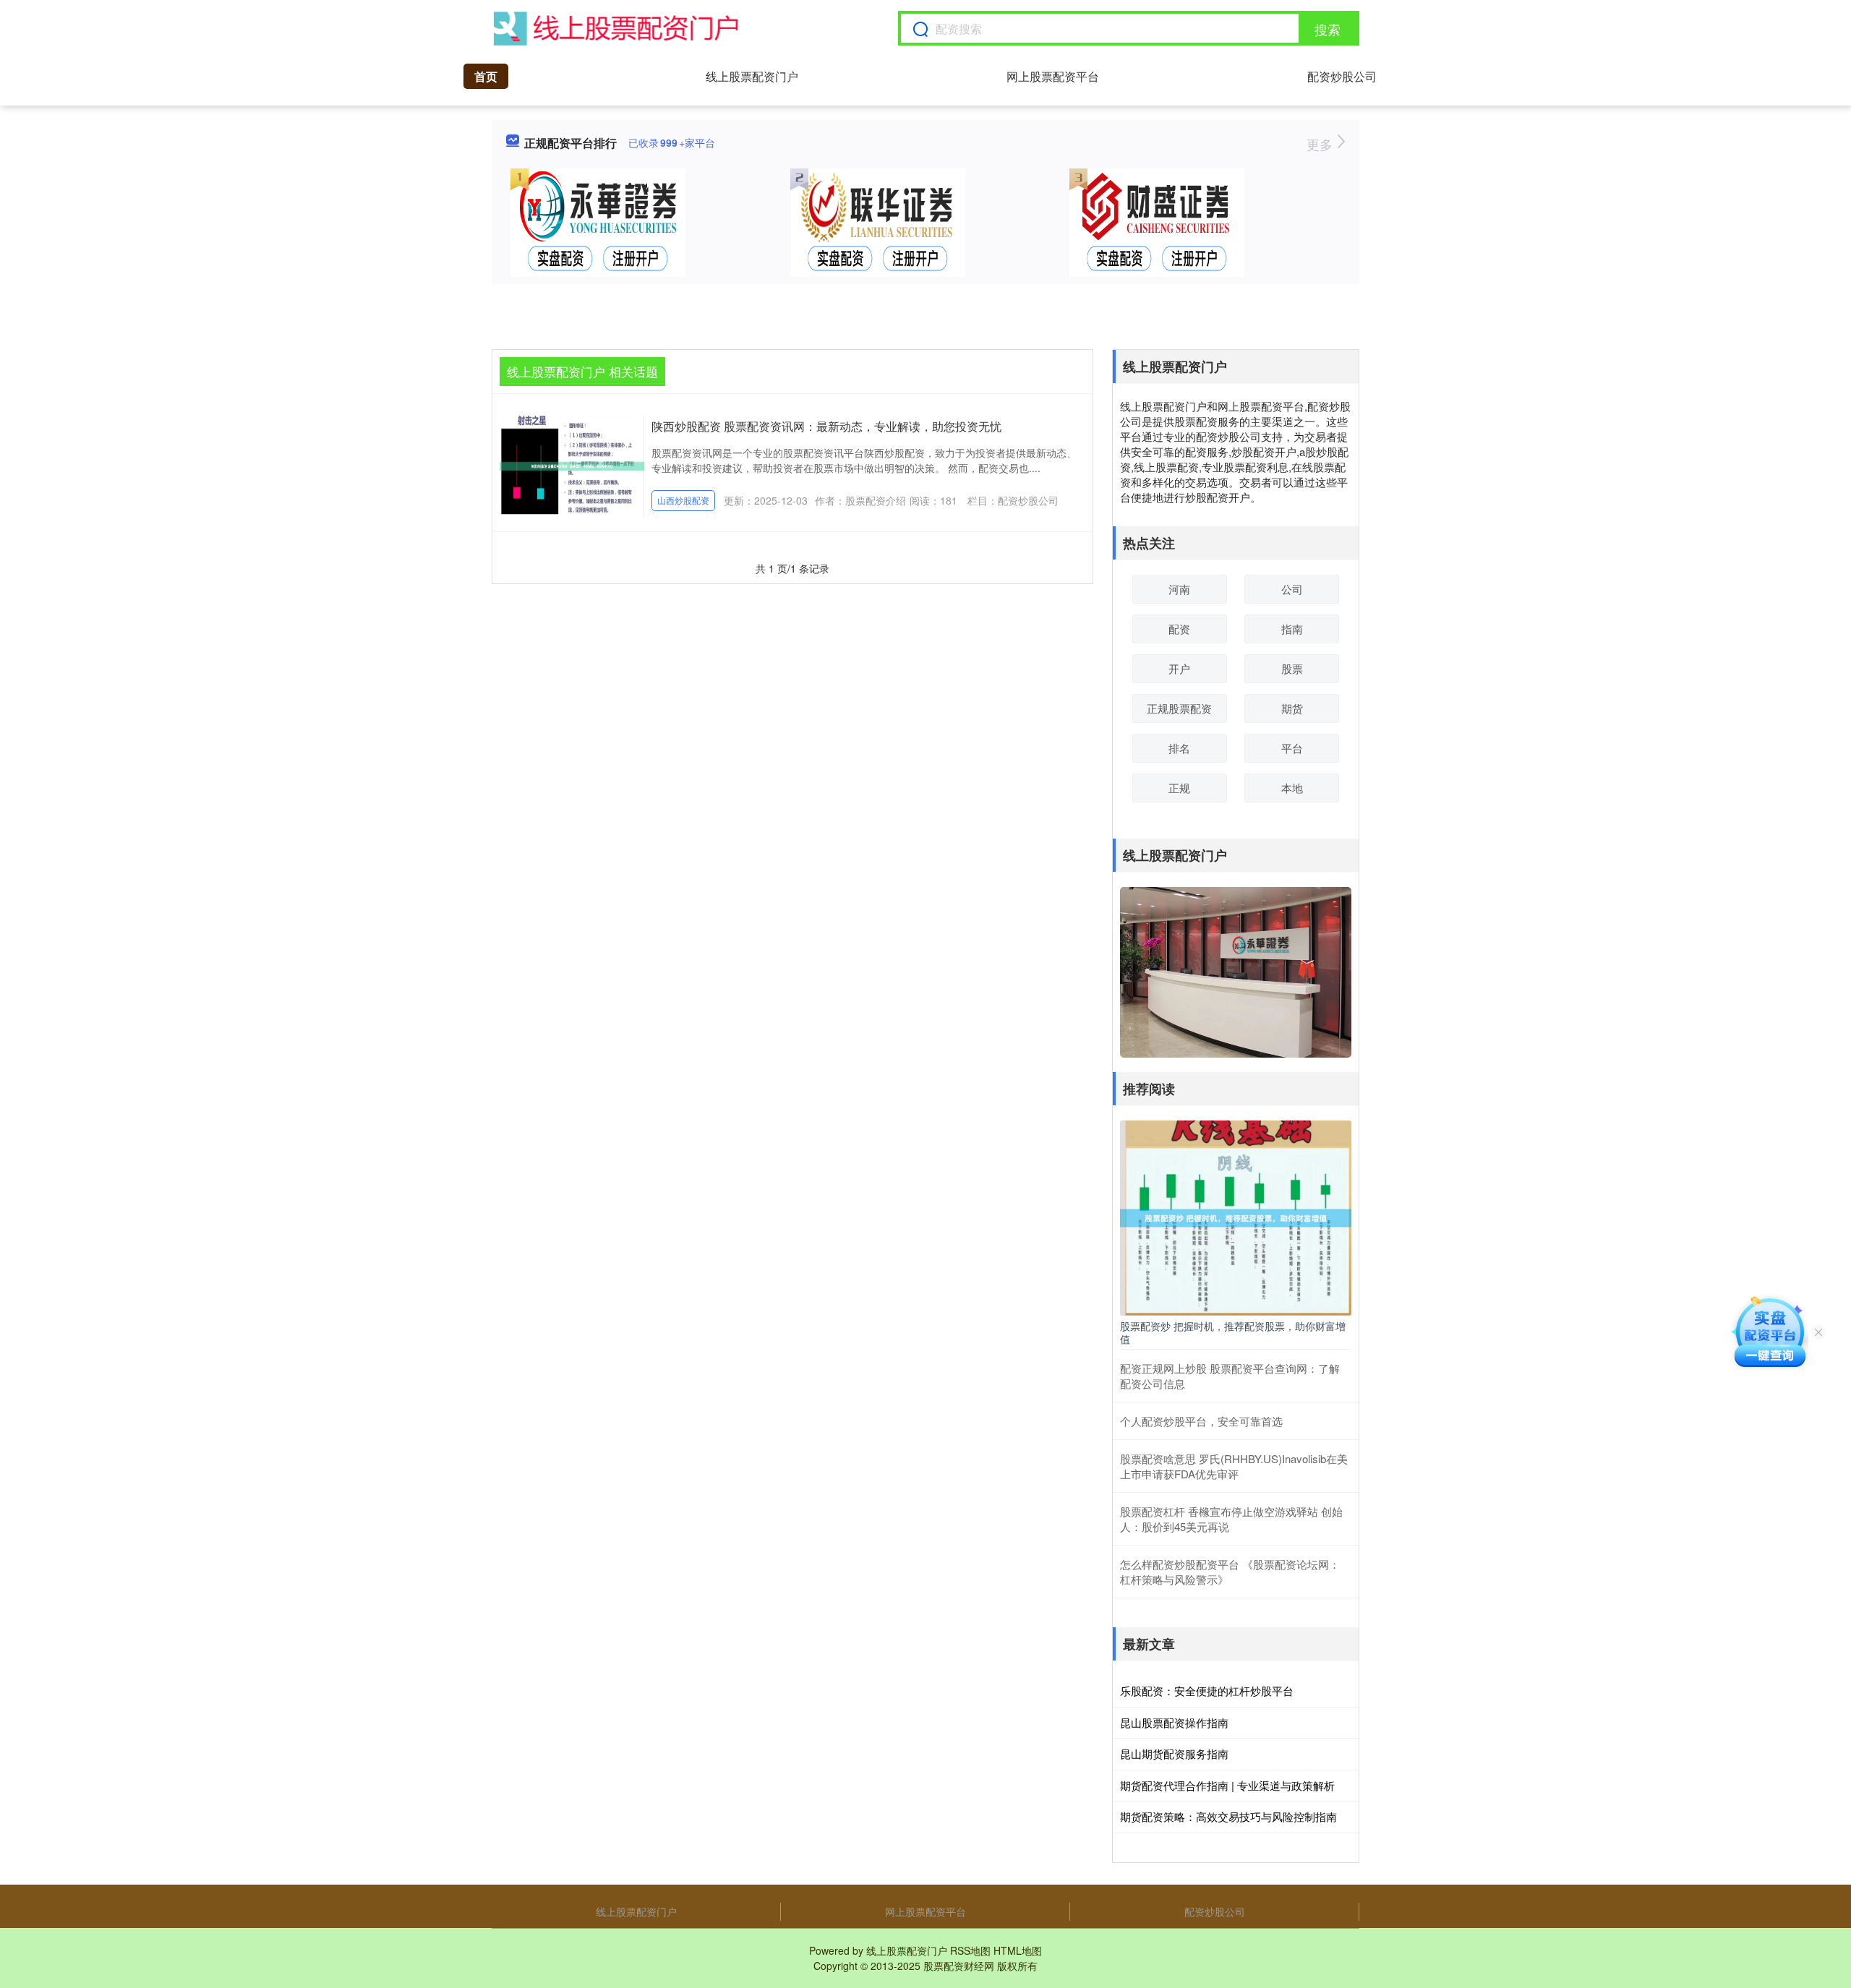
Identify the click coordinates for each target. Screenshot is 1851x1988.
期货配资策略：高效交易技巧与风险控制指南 (1228, 1816)
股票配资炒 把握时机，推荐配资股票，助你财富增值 (1233, 1332)
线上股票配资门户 (752, 76)
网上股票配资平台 (1053, 76)
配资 (1179, 629)
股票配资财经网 (959, 1966)
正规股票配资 (1179, 708)
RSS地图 (970, 1950)
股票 (1292, 668)
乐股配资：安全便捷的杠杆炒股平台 (1207, 1691)
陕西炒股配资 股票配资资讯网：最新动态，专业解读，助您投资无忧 (826, 426)
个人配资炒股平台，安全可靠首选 (1201, 1421)
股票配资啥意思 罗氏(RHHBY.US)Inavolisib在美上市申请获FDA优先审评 (1234, 1466)
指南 (1292, 629)
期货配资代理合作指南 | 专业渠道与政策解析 (1227, 1785)
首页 (486, 76)
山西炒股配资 (683, 500)
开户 (1179, 668)
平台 (1292, 748)
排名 (1179, 748)
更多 (1321, 144)
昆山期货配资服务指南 (1174, 1753)
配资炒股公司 (1342, 76)
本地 (1292, 788)
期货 (1292, 708)
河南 (1179, 589)
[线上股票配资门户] (616, 28)
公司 (1292, 589)
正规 (1179, 788)
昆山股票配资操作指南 (1174, 1722)
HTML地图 (1018, 1950)
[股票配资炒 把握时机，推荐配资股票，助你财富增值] (1236, 1217)
